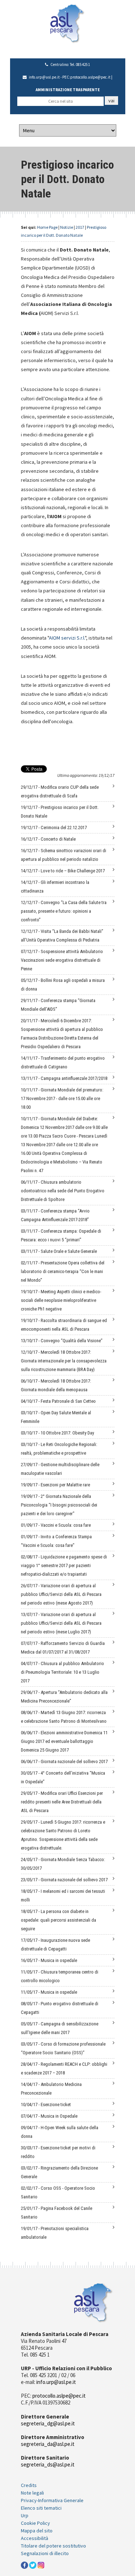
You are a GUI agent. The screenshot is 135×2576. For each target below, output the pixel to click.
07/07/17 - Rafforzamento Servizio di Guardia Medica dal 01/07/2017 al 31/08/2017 (63, 1648)
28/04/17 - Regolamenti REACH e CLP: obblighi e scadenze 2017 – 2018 (64, 2068)
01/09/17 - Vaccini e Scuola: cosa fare (56, 1525)
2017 (80, 227)
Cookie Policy (35, 2523)
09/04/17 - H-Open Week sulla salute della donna (60, 2132)
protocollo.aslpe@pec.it (90, 77)
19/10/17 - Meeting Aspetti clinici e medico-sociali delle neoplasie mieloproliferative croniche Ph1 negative (61, 1300)
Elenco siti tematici (41, 2508)
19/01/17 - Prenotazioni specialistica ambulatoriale (55, 2233)
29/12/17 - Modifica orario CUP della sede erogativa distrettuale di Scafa (60, 791)
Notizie (67, 227)
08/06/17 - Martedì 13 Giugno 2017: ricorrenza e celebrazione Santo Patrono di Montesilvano (64, 1717)
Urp (25, 2515)
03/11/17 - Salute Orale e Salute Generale (59, 1251)
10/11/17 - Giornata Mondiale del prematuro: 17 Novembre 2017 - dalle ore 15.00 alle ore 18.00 (62, 1098)
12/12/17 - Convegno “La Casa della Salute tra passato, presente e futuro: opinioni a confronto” (64, 911)
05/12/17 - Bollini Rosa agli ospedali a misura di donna (63, 985)
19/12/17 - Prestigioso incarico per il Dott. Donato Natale (60, 812)
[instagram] (41, 2564)
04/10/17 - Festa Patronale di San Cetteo (58, 1401)
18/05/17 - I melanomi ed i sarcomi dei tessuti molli (63, 1896)
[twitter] (33, 2564)
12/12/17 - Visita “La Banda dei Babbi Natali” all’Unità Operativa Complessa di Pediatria (62, 936)
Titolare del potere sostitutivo (53, 2546)
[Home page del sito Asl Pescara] (67, 23)
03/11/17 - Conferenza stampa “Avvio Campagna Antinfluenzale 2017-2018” (55, 1215)
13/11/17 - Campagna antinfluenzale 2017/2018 (64, 1078)
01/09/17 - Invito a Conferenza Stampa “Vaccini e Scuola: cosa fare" (56, 1541)
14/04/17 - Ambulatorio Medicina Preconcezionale (51, 2089)
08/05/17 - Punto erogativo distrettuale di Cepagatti (60, 2008)
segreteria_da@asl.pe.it (48, 2444)
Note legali (32, 2493)
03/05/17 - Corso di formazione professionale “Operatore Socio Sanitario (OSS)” (63, 2048)
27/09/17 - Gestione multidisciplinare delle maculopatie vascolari (60, 1469)
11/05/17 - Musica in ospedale (49, 1992)
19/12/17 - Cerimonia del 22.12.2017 (54, 827)
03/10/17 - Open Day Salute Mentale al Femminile (56, 1417)
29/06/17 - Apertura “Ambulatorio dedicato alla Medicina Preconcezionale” (64, 1697)
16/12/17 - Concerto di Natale (48, 839)
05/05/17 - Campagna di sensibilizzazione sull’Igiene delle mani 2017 (60, 2028)
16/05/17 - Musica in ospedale (49, 1960)
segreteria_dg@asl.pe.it (48, 2423)
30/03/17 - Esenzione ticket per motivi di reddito (58, 2152)
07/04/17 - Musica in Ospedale (49, 2116)
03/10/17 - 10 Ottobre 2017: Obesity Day (57, 1433)
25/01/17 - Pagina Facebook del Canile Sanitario (57, 2213)
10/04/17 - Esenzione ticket (46, 2105)
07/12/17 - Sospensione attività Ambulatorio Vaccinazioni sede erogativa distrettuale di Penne (62, 960)
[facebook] (24, 2564)
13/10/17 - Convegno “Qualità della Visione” (62, 1341)
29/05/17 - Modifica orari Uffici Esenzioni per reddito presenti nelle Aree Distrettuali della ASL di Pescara (62, 1802)
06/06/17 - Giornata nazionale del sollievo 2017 (64, 1761)
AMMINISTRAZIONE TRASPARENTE (68, 90)
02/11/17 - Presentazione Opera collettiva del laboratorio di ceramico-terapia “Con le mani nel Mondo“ (63, 1271)
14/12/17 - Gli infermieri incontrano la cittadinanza (55, 887)
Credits (29, 2485)
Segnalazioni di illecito (45, 2553)
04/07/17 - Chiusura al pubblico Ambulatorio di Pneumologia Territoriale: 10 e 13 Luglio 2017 (62, 1672)
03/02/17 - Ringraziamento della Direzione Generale (59, 2172)
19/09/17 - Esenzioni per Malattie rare (55, 1485)
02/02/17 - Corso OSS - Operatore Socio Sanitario (58, 2192)
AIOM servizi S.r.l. (67, 638)
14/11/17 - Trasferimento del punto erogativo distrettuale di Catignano (63, 1062)
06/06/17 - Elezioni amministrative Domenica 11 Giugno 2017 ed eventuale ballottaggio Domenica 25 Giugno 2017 (64, 1741)
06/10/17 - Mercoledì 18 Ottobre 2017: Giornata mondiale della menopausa (56, 1385)
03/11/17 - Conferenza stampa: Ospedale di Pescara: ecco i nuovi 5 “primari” (61, 1235)
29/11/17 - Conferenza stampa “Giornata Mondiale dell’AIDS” (58, 1005)
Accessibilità (35, 2538)
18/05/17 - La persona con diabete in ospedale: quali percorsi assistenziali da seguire (58, 1920)
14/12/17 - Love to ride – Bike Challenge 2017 (63, 871)
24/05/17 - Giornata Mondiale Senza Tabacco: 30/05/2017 (63, 1864)
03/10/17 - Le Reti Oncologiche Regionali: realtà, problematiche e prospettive (59, 1449)
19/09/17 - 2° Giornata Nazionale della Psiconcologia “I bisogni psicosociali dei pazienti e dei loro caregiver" (59, 1505)
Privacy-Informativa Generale (52, 2500)
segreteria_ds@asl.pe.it (48, 2464)
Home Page (47, 227)
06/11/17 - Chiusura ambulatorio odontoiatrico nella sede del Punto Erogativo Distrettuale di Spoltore (63, 1191)
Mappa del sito (37, 2531)
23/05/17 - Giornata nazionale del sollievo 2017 (64, 1880)
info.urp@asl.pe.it (44, 77)
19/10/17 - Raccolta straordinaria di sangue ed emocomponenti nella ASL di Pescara (64, 1325)
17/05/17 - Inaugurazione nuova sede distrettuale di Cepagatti (55, 1945)
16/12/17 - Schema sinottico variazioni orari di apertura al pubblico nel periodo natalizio (64, 855)
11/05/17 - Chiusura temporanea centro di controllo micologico (60, 1976)
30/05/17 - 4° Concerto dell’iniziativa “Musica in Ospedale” (63, 1777)
